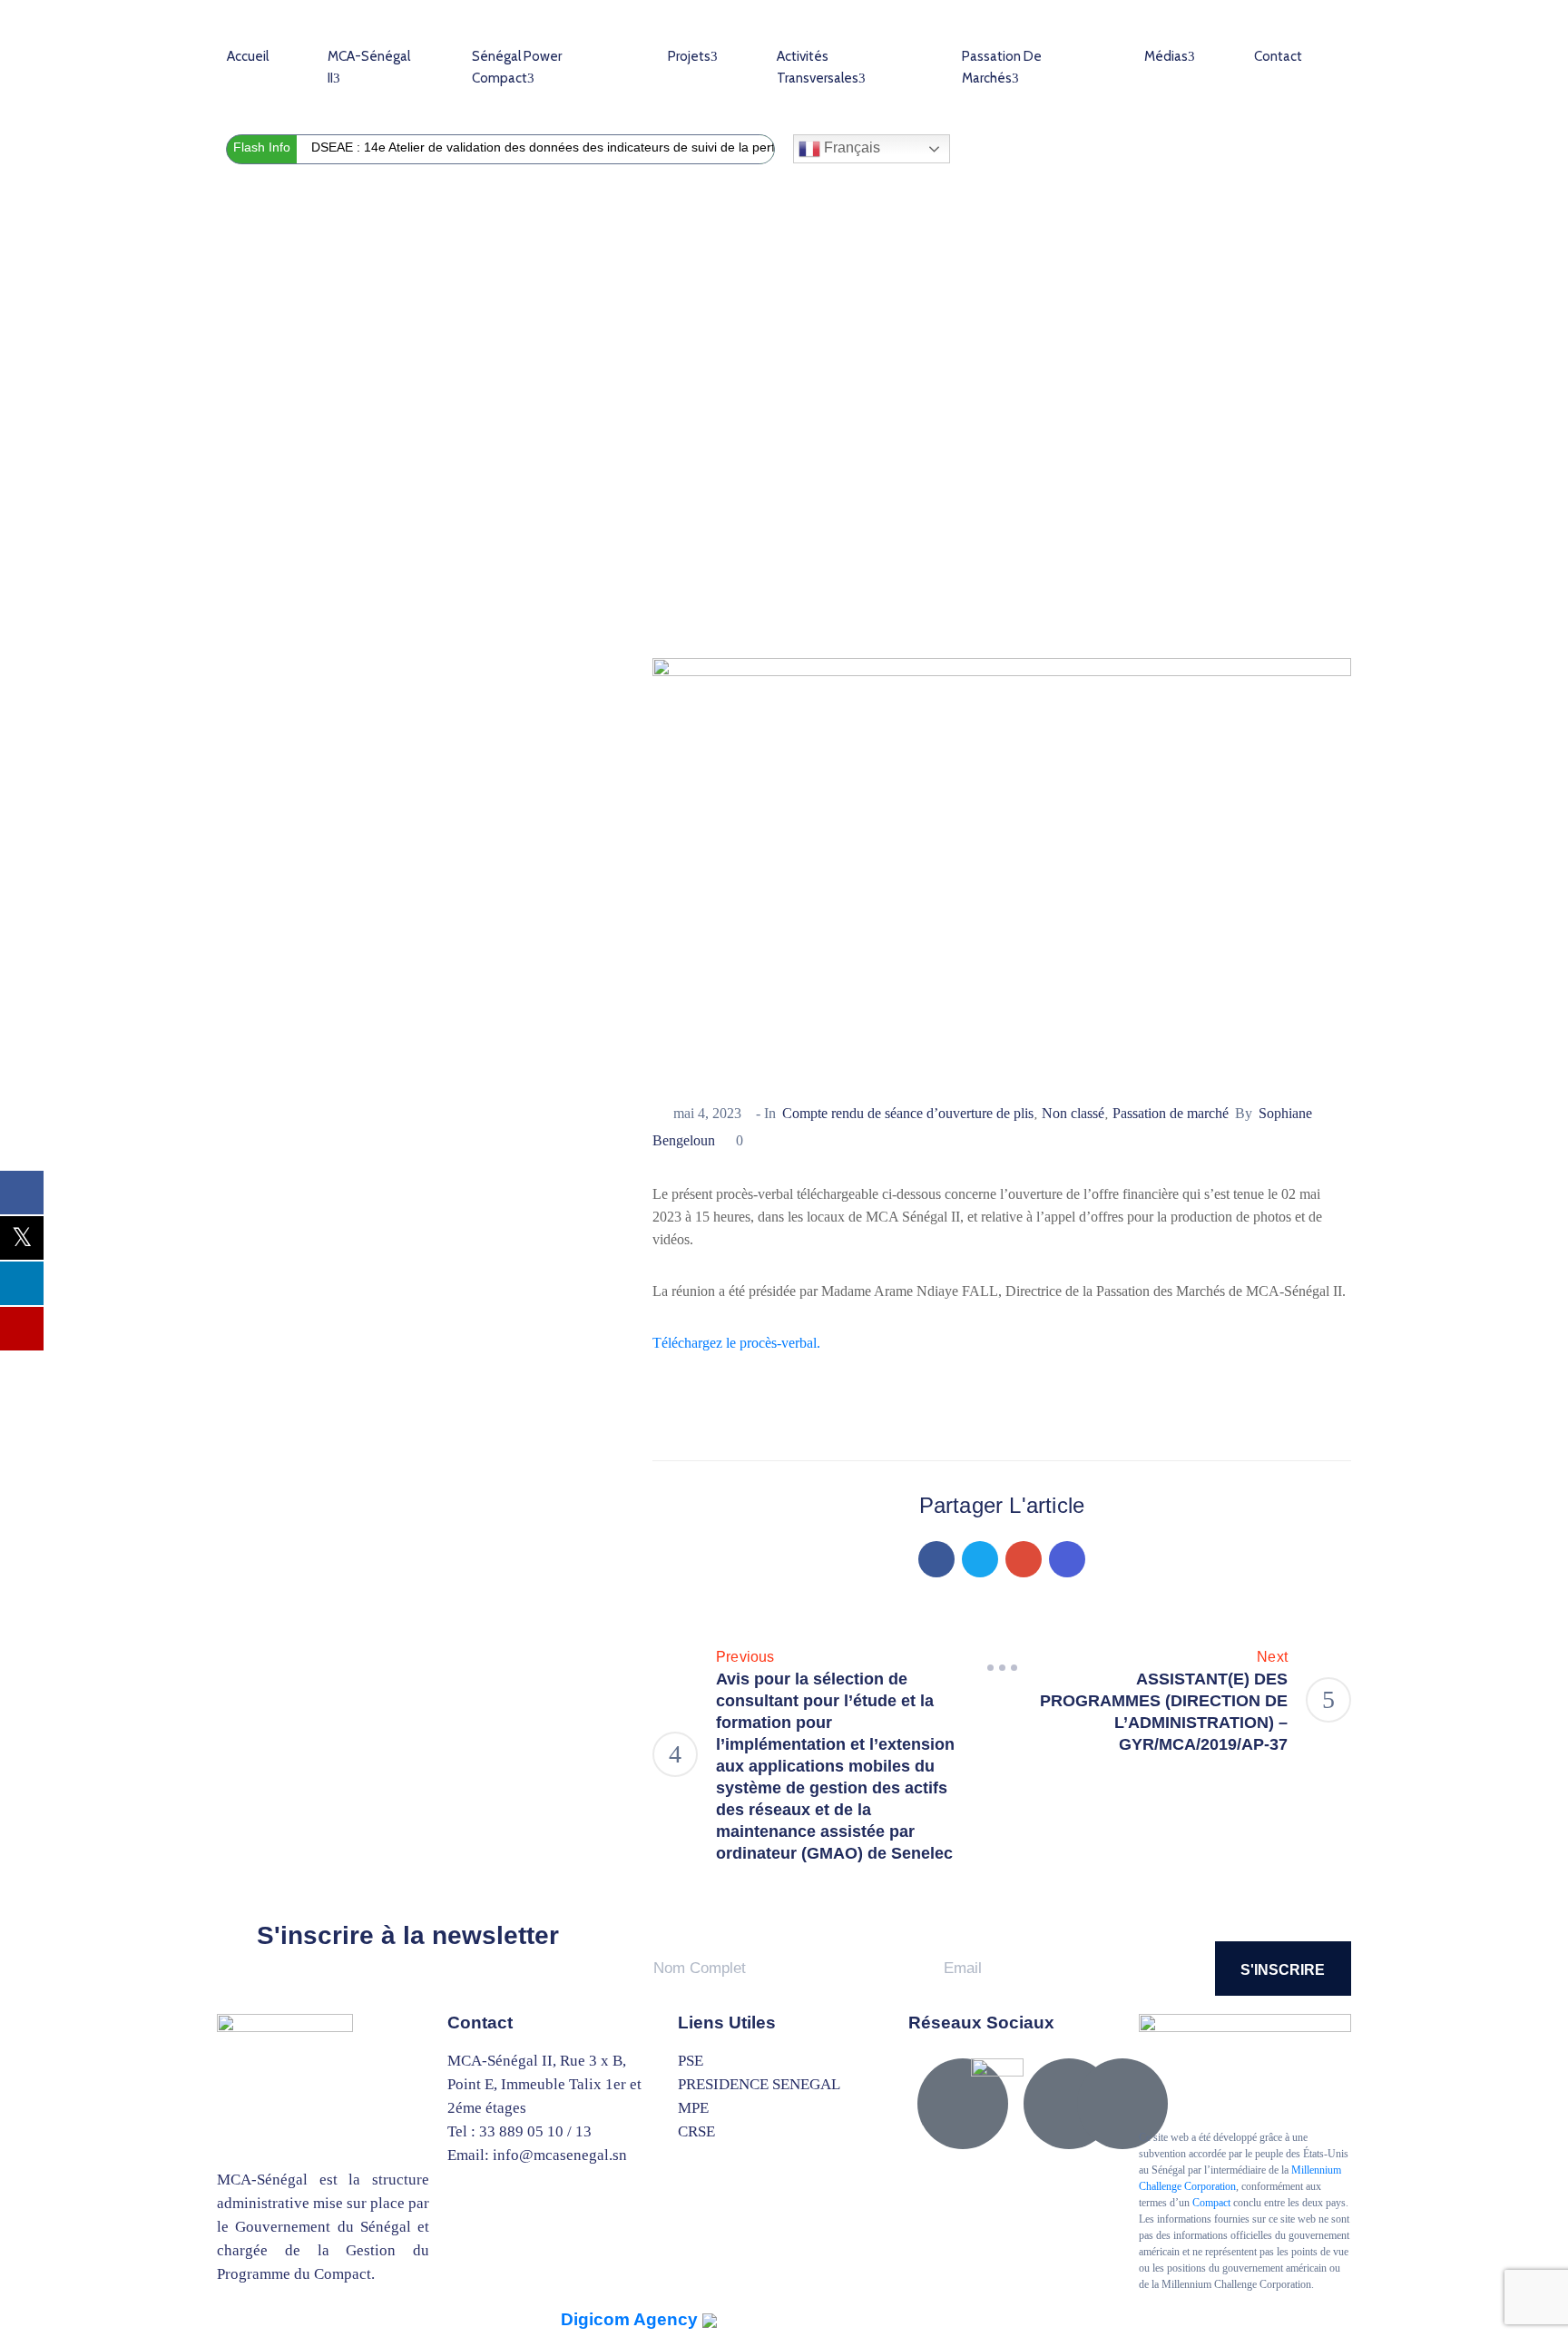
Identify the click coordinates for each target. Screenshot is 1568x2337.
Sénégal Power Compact (517, 67)
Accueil (248, 56)
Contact (1278, 56)
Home (237, 467)
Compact (1211, 2203)
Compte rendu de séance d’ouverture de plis (570, 467)
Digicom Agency (632, 2319)
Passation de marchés (1002, 67)
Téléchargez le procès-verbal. (736, 1343)
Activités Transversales (818, 67)
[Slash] (1002, 1668)
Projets (689, 56)
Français (850, 147)
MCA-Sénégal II (369, 67)
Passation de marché (339, 467)
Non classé (1073, 1113)
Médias (1166, 56)
